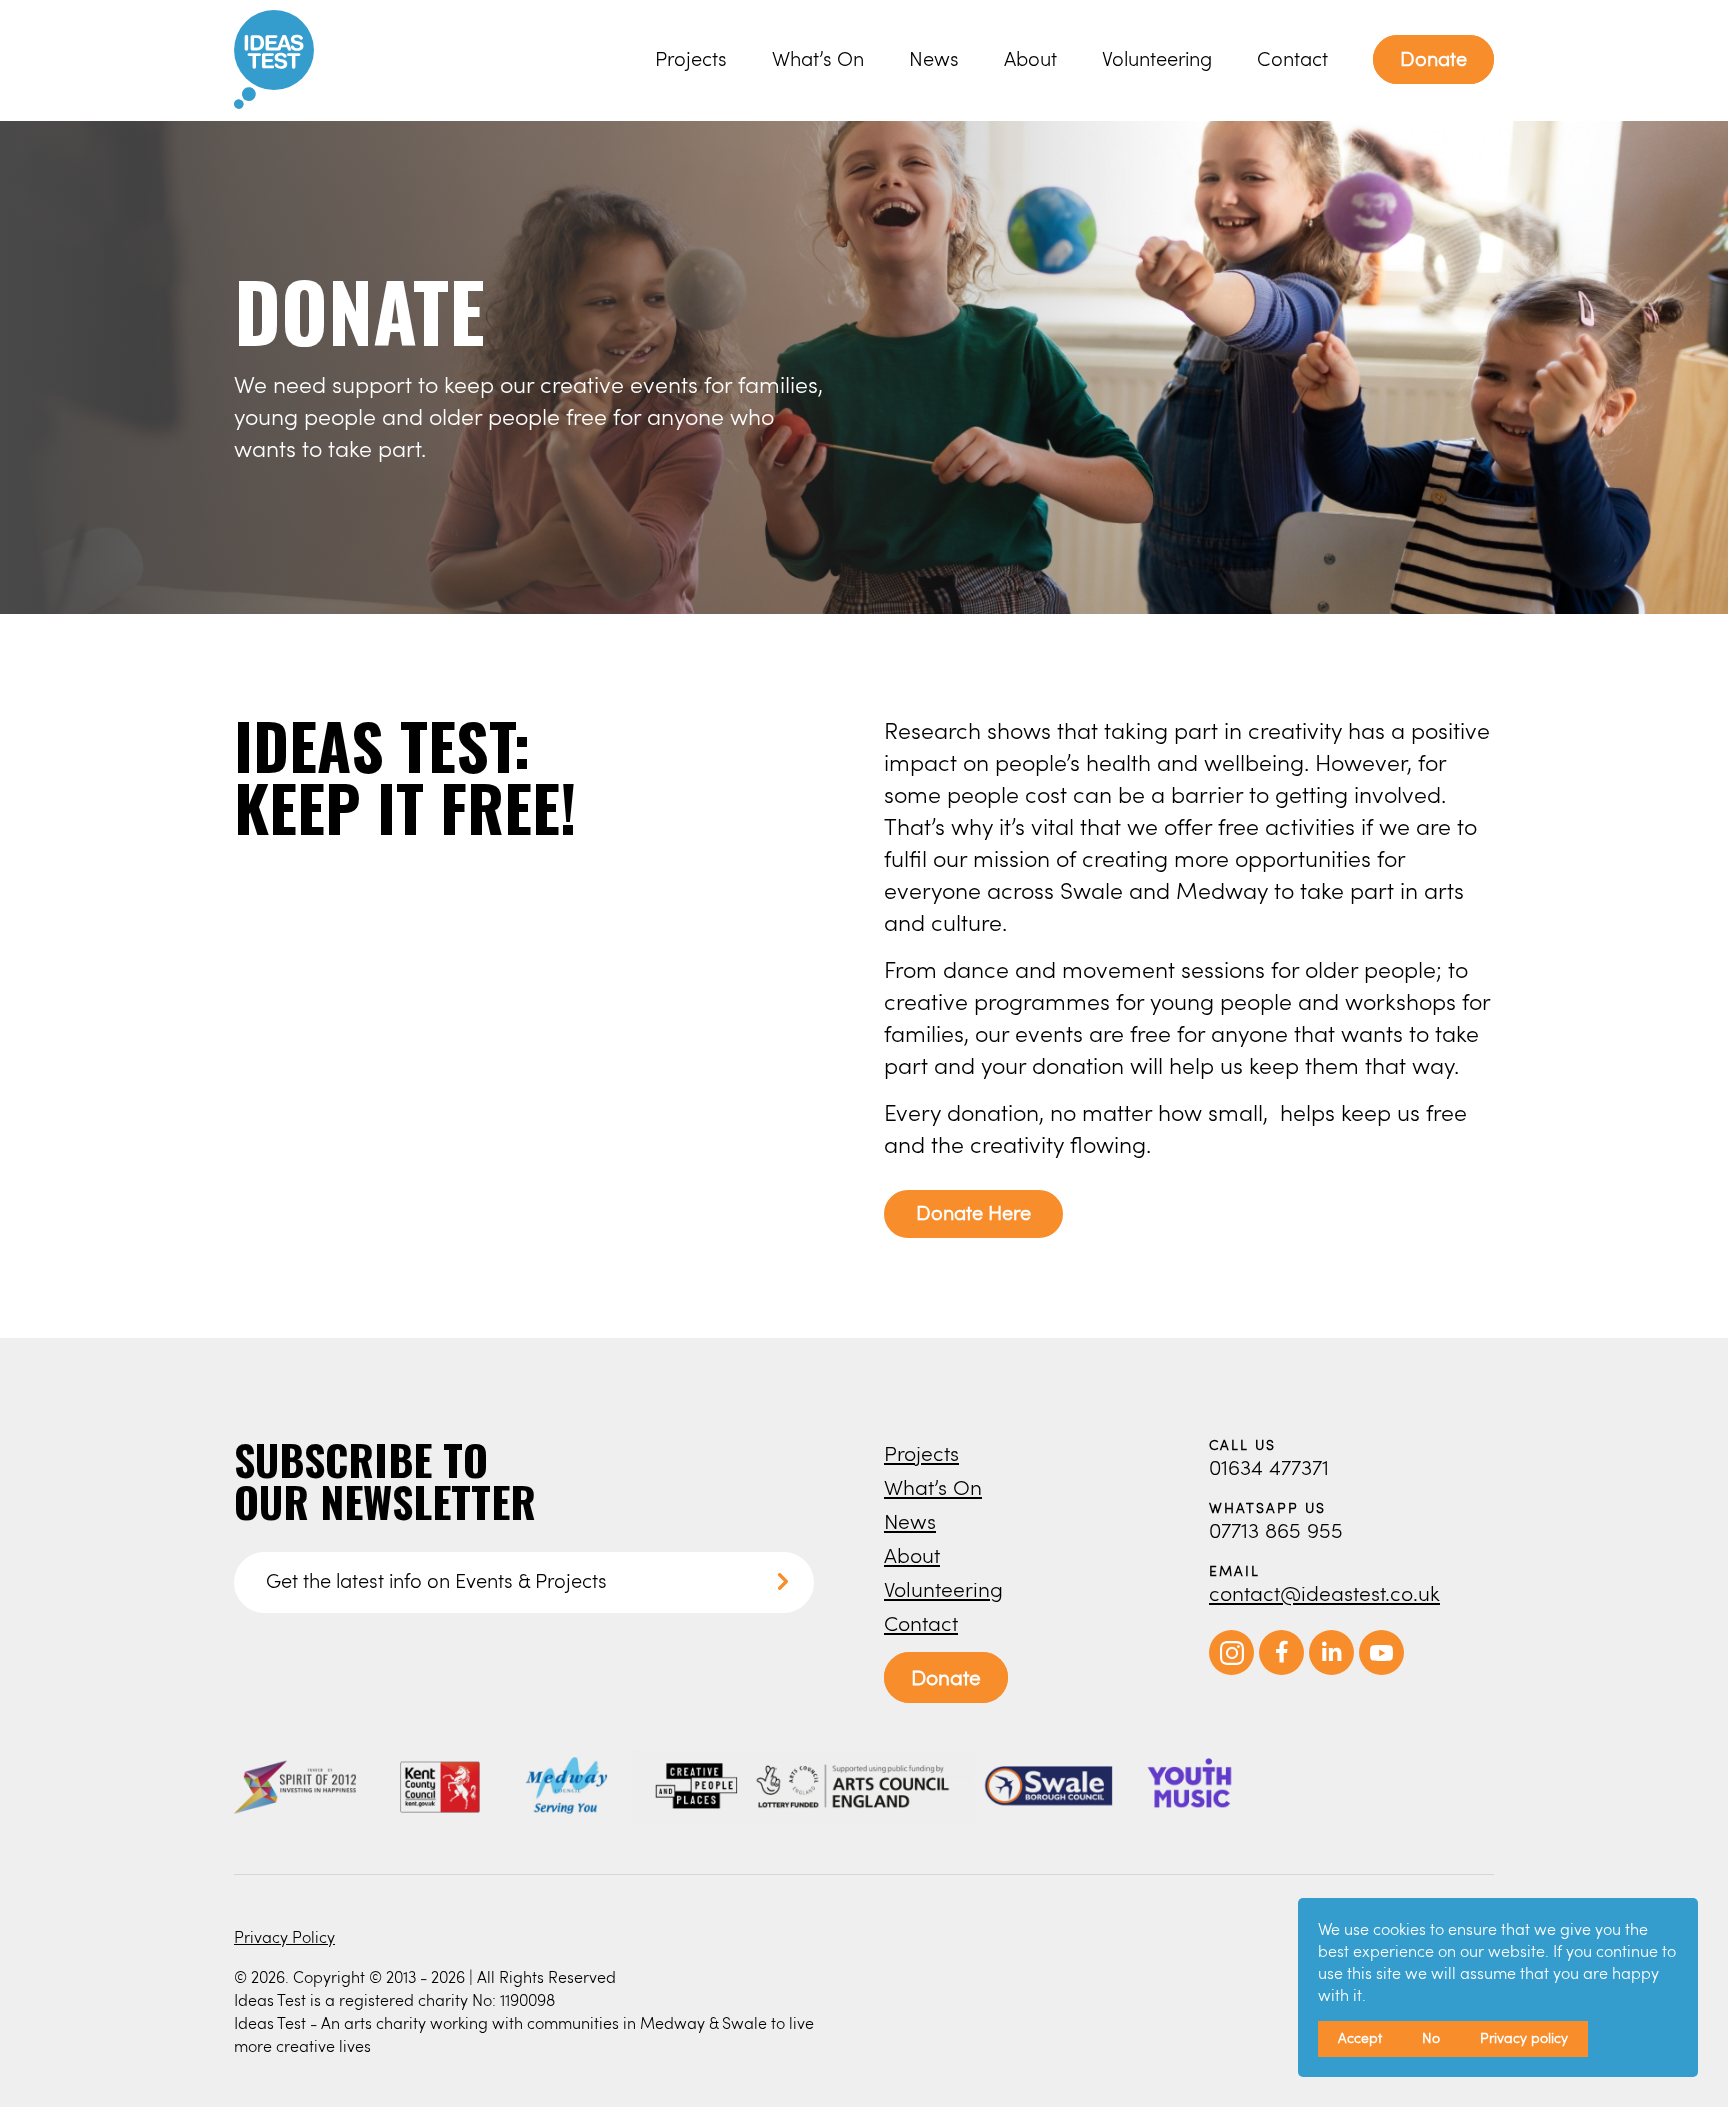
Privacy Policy (284, 1936)
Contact (1292, 58)
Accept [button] (1360, 2037)
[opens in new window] (1231, 1669)
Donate (1433, 58)
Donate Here (973, 1212)
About (1030, 58)
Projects (691, 58)
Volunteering (1157, 58)
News (934, 58)
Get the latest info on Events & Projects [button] (436, 1580)
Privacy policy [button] (1524, 2037)
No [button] (1431, 2037)
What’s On (818, 58)
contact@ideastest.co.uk (1324, 1592)
